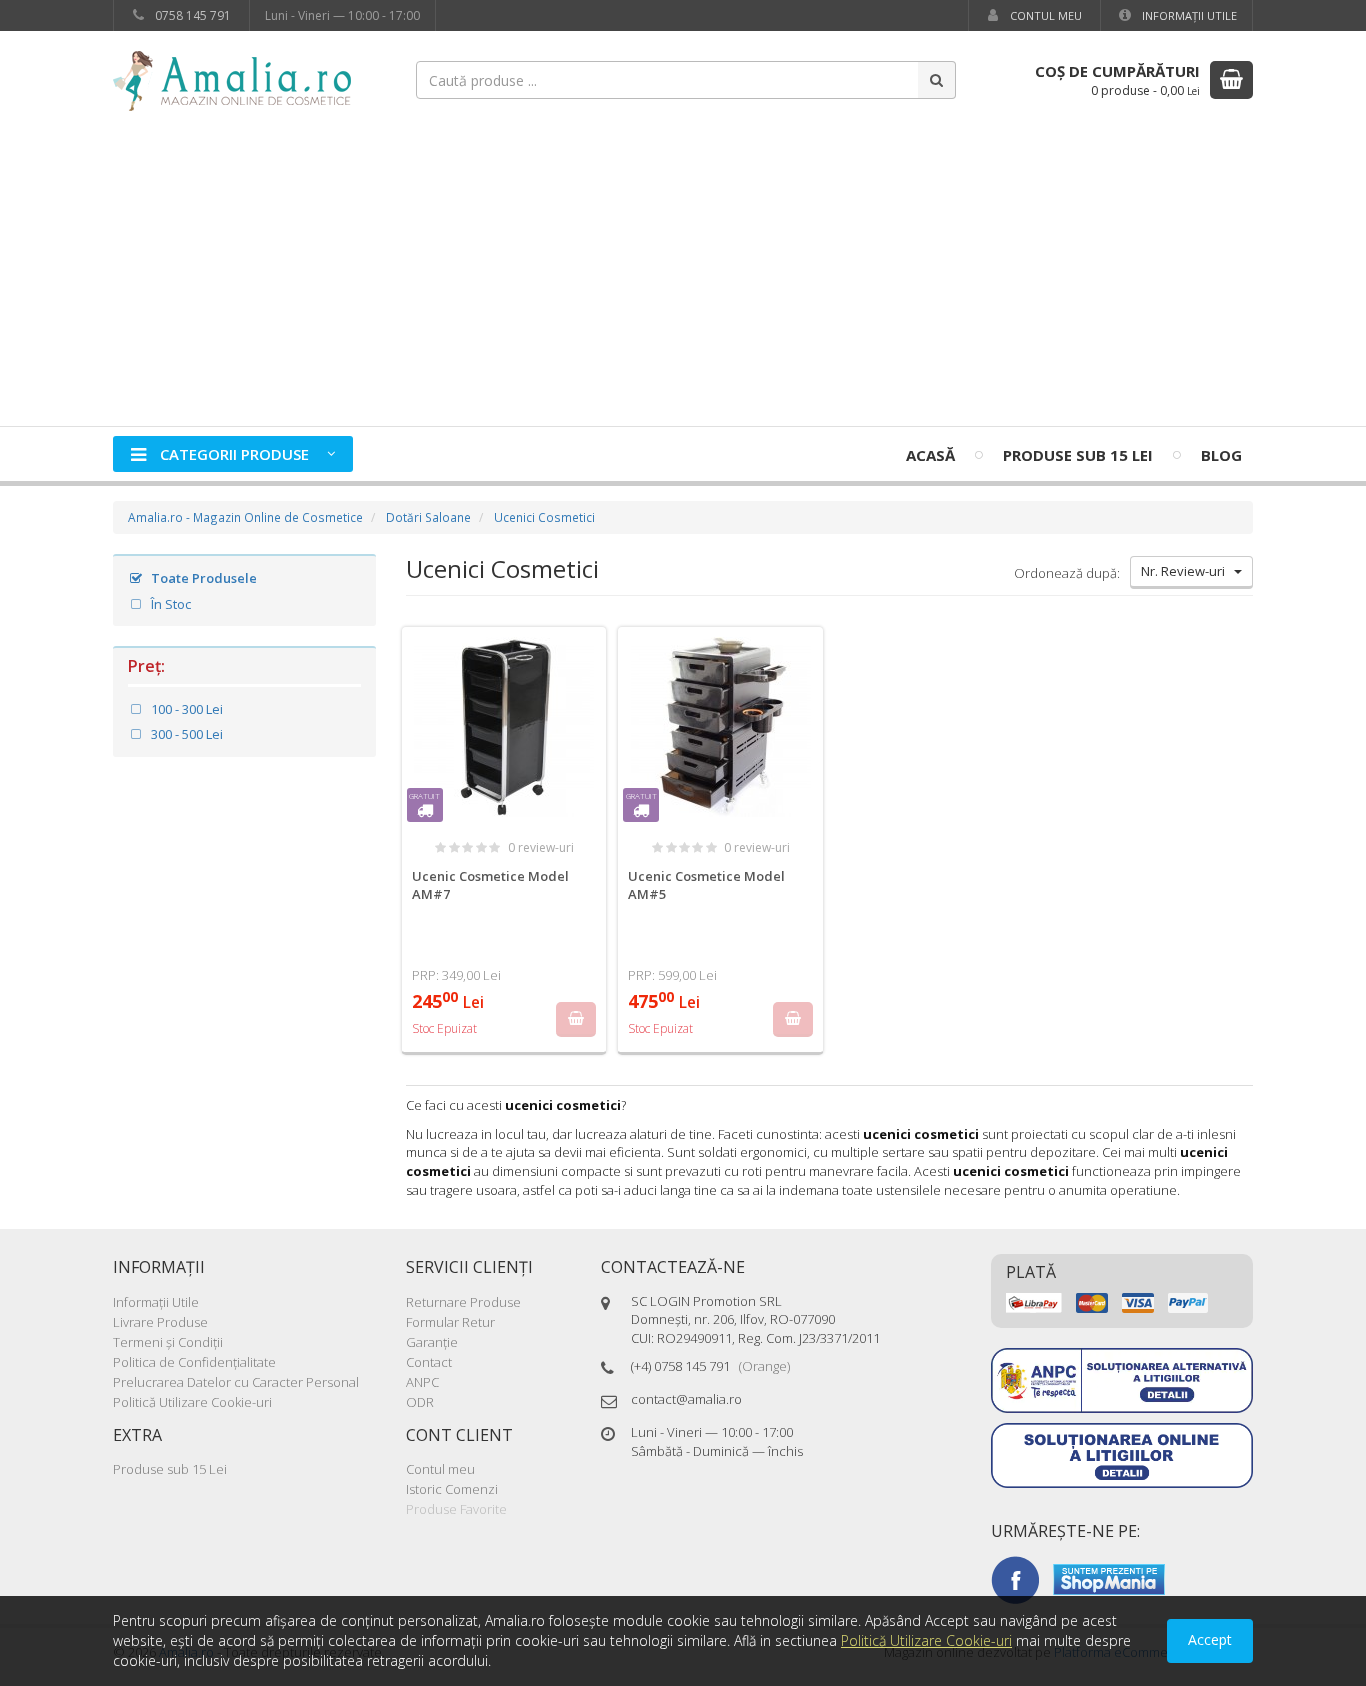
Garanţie (432, 1342)
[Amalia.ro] (243, 79)
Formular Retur (450, 1322)
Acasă (930, 455)
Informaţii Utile (1188, 15)
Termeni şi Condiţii (168, 1342)
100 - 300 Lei (185, 709)
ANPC (422, 1382)
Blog (1221, 455)
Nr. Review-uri (1187, 571)
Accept (1210, 1639)
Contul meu (1044, 15)
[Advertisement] (683, 276)
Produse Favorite (456, 1509)
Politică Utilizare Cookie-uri (192, 1402)
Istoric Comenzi (452, 1489)
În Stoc (169, 604)
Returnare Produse (463, 1302)
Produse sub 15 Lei (1078, 455)
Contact (429, 1362)
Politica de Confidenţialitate (194, 1362)
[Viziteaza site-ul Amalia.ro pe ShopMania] (1109, 1578)
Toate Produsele (202, 578)
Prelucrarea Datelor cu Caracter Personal (236, 1382)
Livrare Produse (160, 1322)
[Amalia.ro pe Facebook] (1015, 1578)
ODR (420, 1402)
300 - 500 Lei (185, 734)
